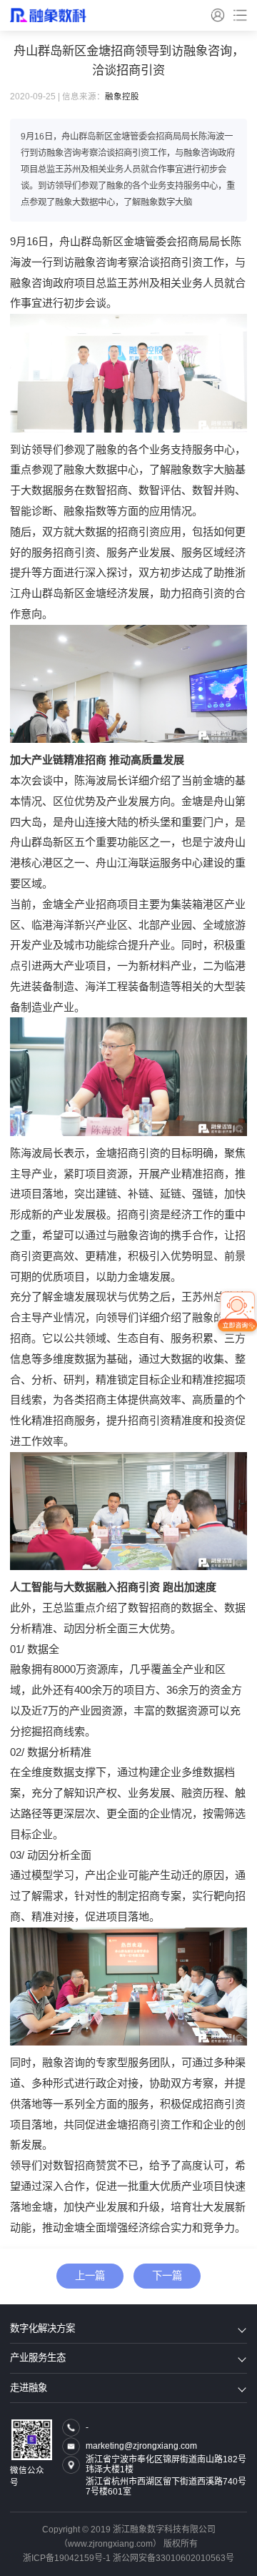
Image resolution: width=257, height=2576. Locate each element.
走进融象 (29, 2388)
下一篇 (167, 2276)
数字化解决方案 (42, 2328)
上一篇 (90, 2276)
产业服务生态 (38, 2358)
